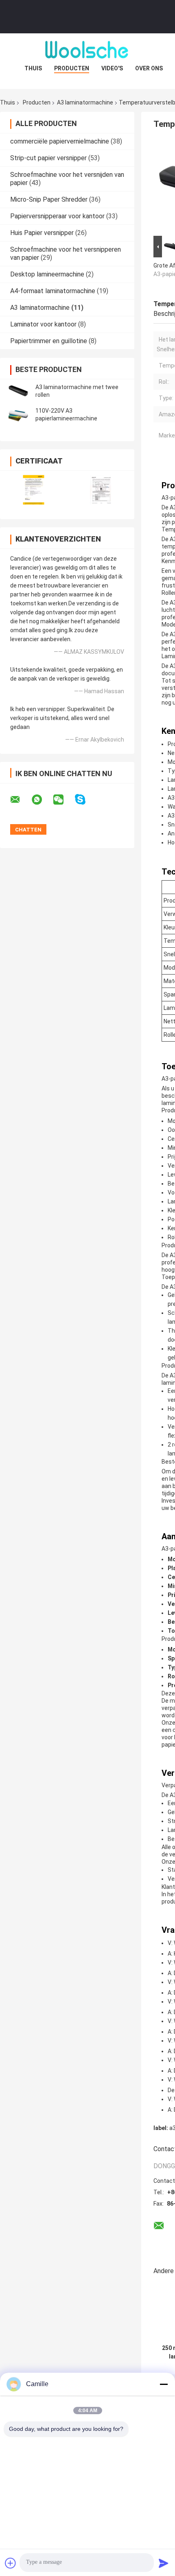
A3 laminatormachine (85, 102)
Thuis (33, 68)
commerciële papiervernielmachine (60, 141)
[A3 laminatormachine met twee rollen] (18, 391)
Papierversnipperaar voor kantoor (57, 216)
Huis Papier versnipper (42, 233)
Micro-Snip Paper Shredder (49, 199)
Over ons (149, 68)
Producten (72, 68)
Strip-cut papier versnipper (48, 158)
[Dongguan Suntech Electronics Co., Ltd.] (87, 50)
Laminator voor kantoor (43, 324)
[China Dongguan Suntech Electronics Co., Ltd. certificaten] (34, 490)
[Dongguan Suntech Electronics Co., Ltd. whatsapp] (42, 800)
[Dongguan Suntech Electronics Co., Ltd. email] (20, 800)
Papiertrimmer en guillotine (49, 341)
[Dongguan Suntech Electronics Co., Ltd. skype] (85, 800)
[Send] (164, 2563)
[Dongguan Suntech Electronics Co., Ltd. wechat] (63, 800)
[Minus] (164, 2384)
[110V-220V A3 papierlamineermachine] (18, 415)
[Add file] (11, 2563)
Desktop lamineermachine (47, 274)
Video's (112, 68)
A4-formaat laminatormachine (53, 291)
